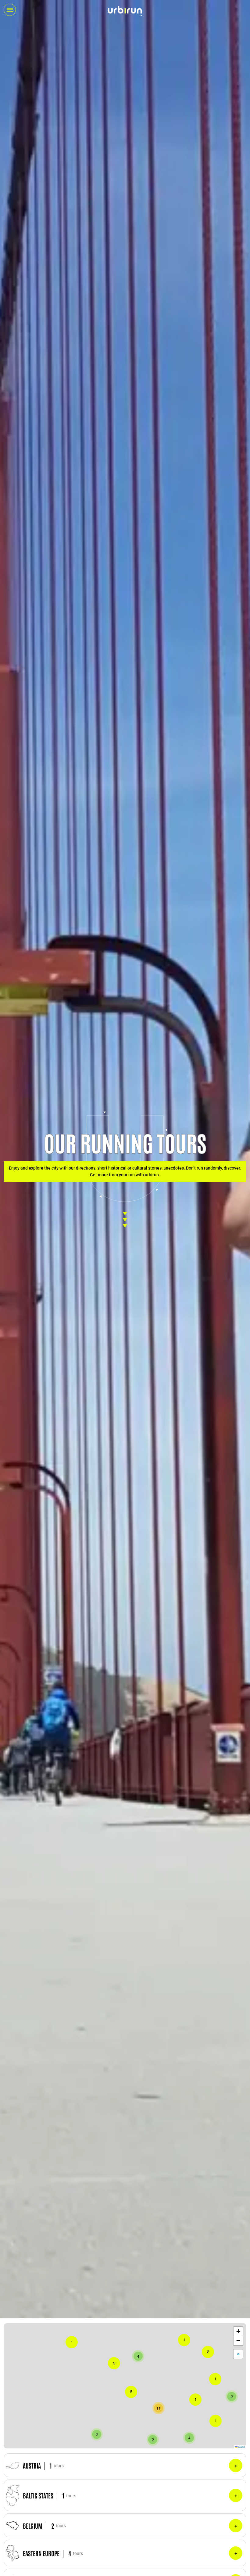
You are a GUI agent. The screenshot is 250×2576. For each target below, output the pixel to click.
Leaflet (241, 2447)
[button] (216, 2421)
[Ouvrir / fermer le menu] (10, 10)
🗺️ (238, 2354)
